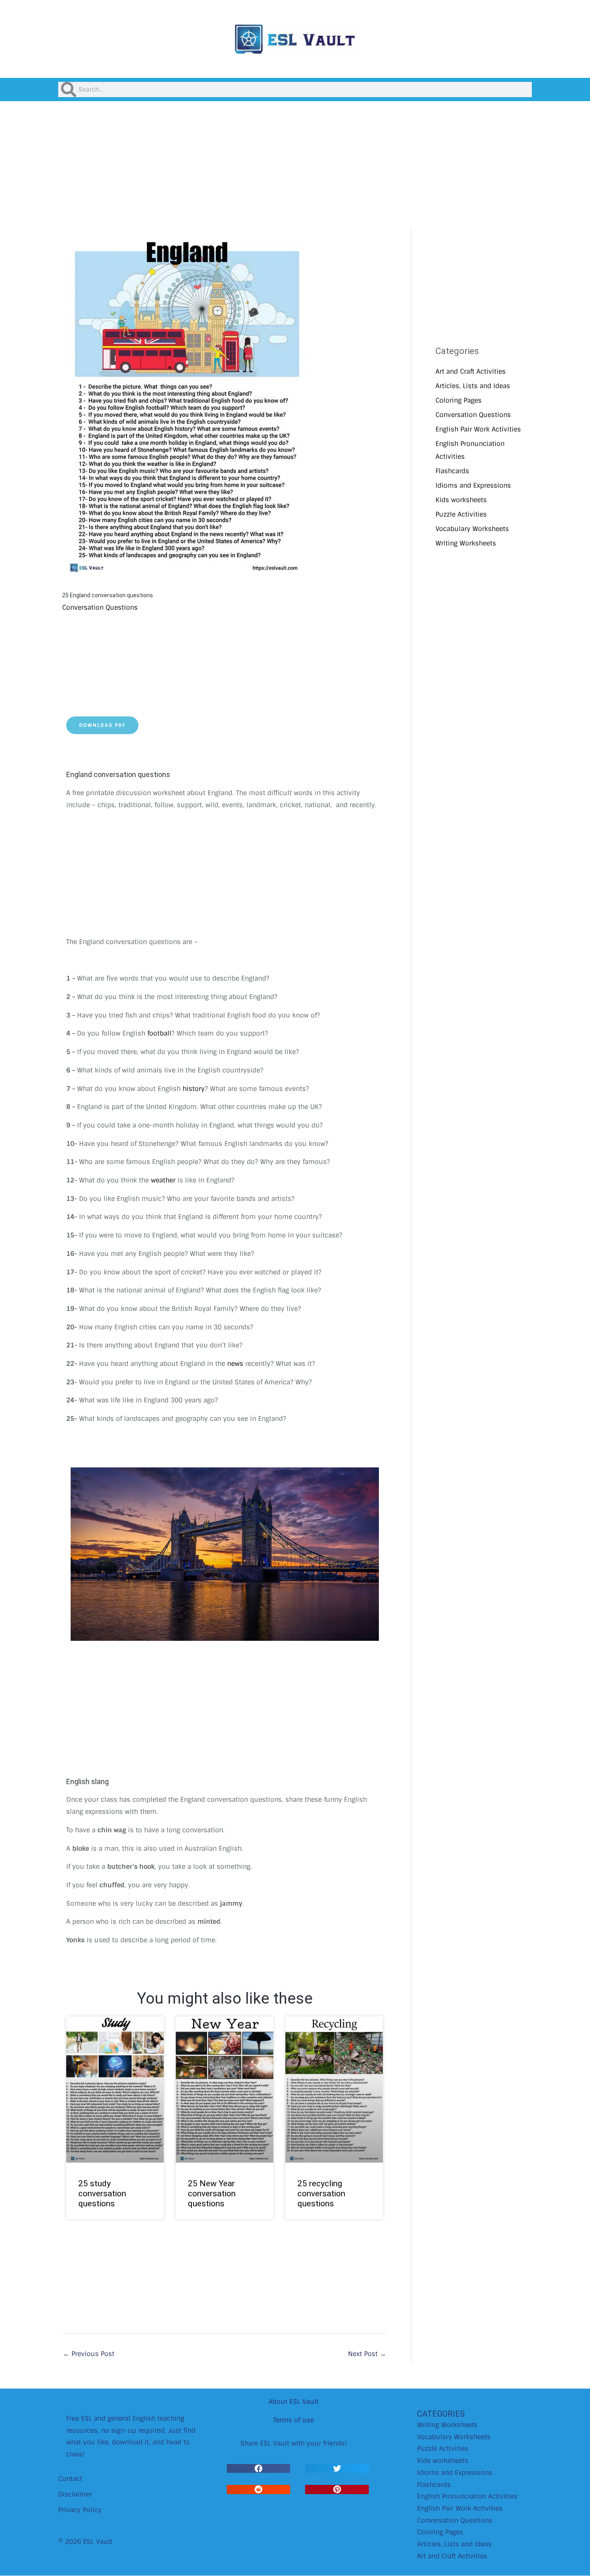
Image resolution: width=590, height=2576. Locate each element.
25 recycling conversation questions (321, 2193)
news (235, 1364)
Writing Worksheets (466, 543)
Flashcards (452, 471)
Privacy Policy (80, 2510)
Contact (70, 2479)
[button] (258, 2469)
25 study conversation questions (102, 2193)
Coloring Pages (459, 400)
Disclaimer (75, 2494)
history (194, 1089)
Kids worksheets (461, 500)
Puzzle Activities (461, 514)
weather (163, 1180)
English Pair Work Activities (478, 429)
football (159, 1033)
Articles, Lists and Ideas (473, 386)
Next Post (367, 2354)
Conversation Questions (100, 607)
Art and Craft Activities (471, 371)
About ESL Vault (294, 2402)
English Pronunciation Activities (467, 2496)
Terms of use (294, 2420)
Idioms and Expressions (473, 485)
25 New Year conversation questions (212, 2193)
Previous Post (89, 2354)
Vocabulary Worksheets (472, 529)
